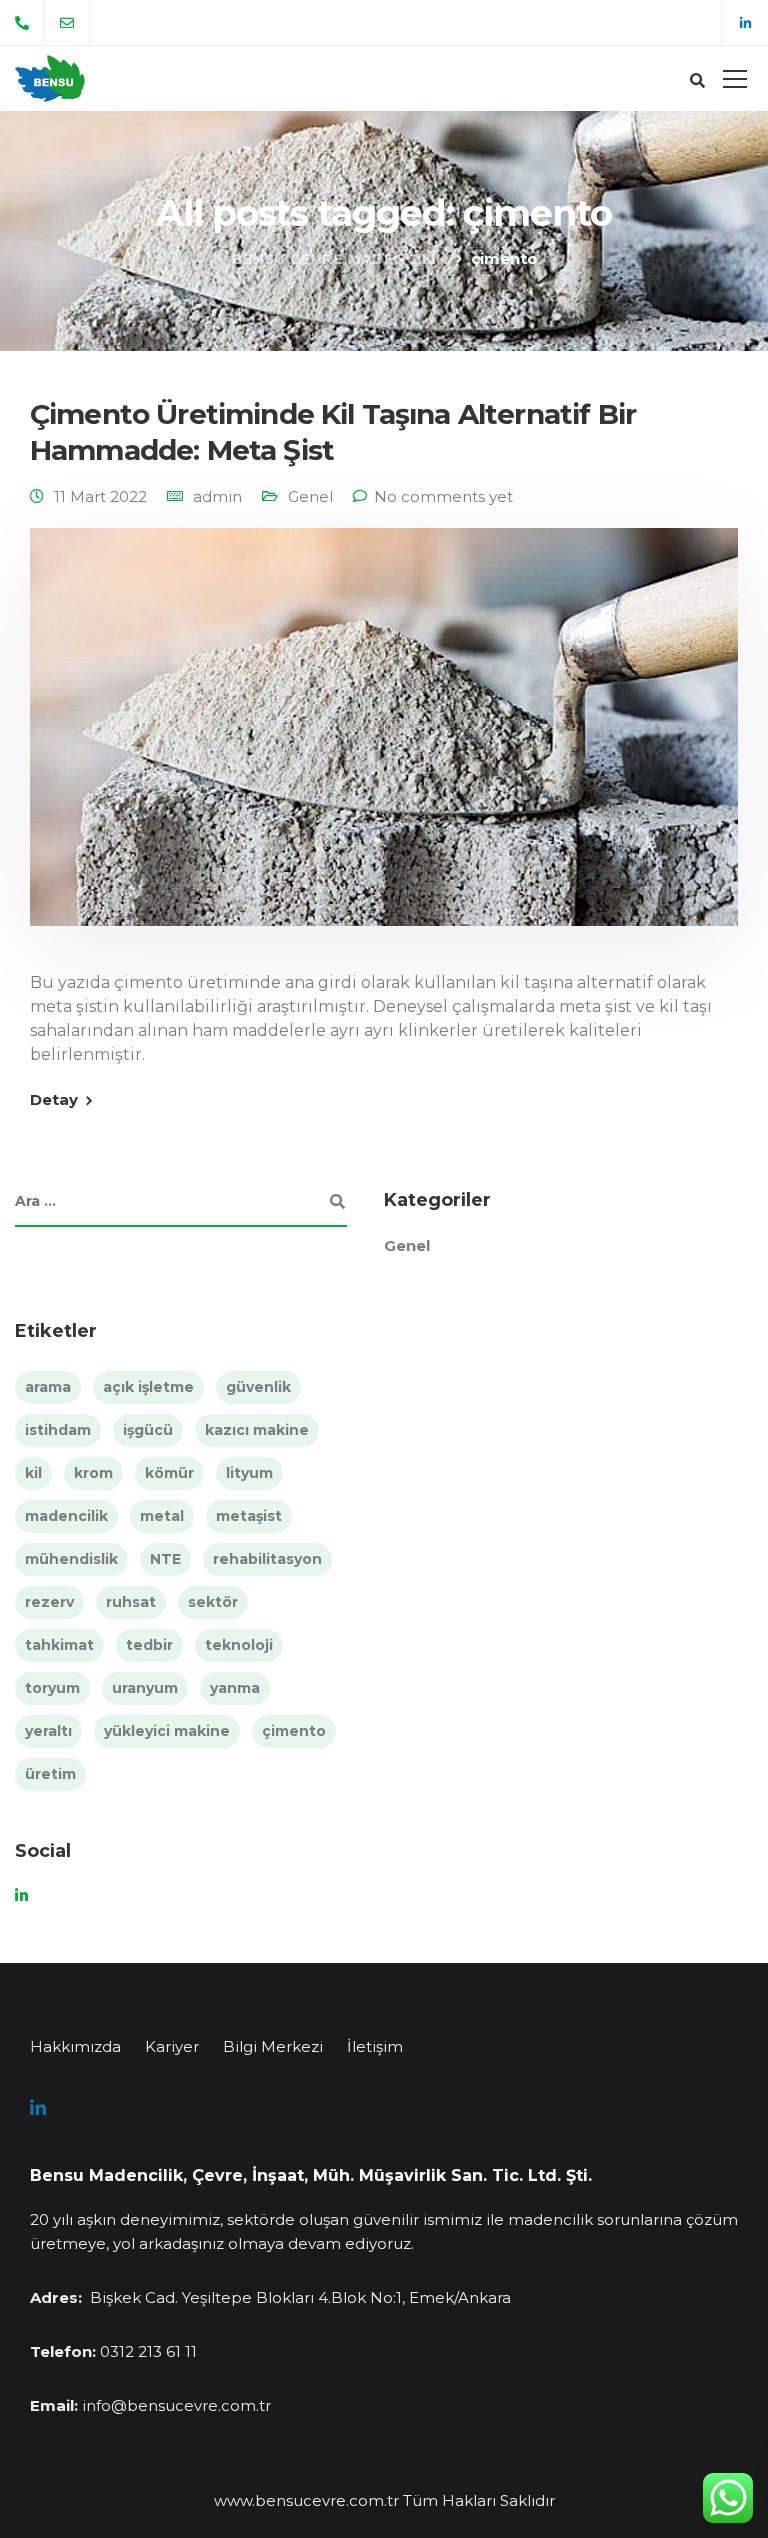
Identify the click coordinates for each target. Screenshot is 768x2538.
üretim (50, 1774)
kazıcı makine (257, 1430)
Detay (54, 1099)
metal (162, 1516)
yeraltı (48, 1731)
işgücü (148, 1430)
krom (93, 1473)
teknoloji (239, 1645)
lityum (249, 1473)
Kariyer (172, 2046)
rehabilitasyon (267, 1559)
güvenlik (258, 1387)
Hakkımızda (75, 2046)
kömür (169, 1473)
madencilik (66, 1516)
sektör (213, 1602)
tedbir (149, 1645)
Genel (310, 496)
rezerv (49, 1602)
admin (217, 496)
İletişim (375, 2046)
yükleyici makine (167, 1731)
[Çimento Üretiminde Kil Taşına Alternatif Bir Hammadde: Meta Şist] (384, 740)
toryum (52, 1688)
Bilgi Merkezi (273, 2046)
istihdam (58, 1430)
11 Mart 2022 (100, 496)
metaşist (249, 1516)
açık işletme (148, 1387)
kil (33, 1473)
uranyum (145, 1688)
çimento (294, 1731)
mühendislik (71, 1559)
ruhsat (131, 1602)
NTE (165, 1559)
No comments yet (443, 496)
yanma (235, 1688)
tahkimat (59, 1645)
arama (48, 1387)
